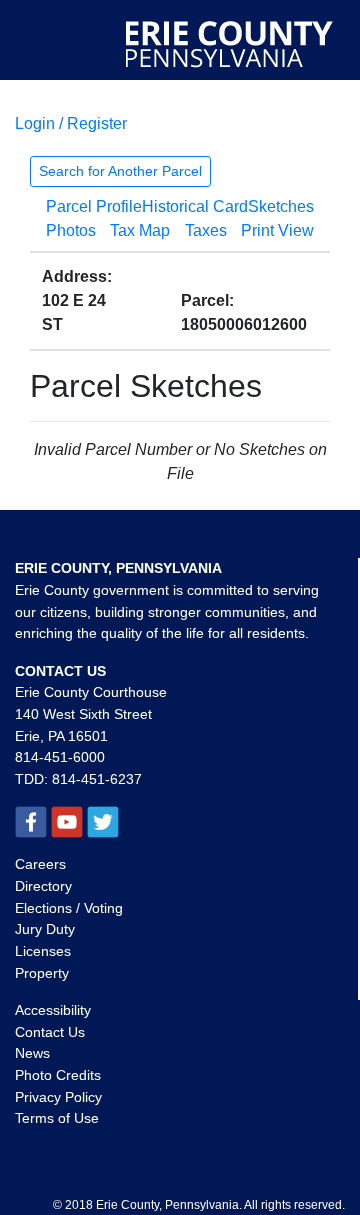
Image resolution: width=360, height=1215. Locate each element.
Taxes (206, 230)
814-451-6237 (97, 779)
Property (42, 973)
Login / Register (71, 123)
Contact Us (50, 1032)
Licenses (43, 951)
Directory (43, 886)
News (32, 1053)
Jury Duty (45, 929)
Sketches (281, 206)
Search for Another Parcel (120, 171)
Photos (71, 230)
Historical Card (195, 206)
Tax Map (140, 230)
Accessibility (53, 1010)
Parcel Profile (94, 206)
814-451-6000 (60, 757)
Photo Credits (58, 1075)
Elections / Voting (69, 908)
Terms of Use (57, 1118)
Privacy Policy (58, 1097)
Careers (40, 864)
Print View (277, 230)
